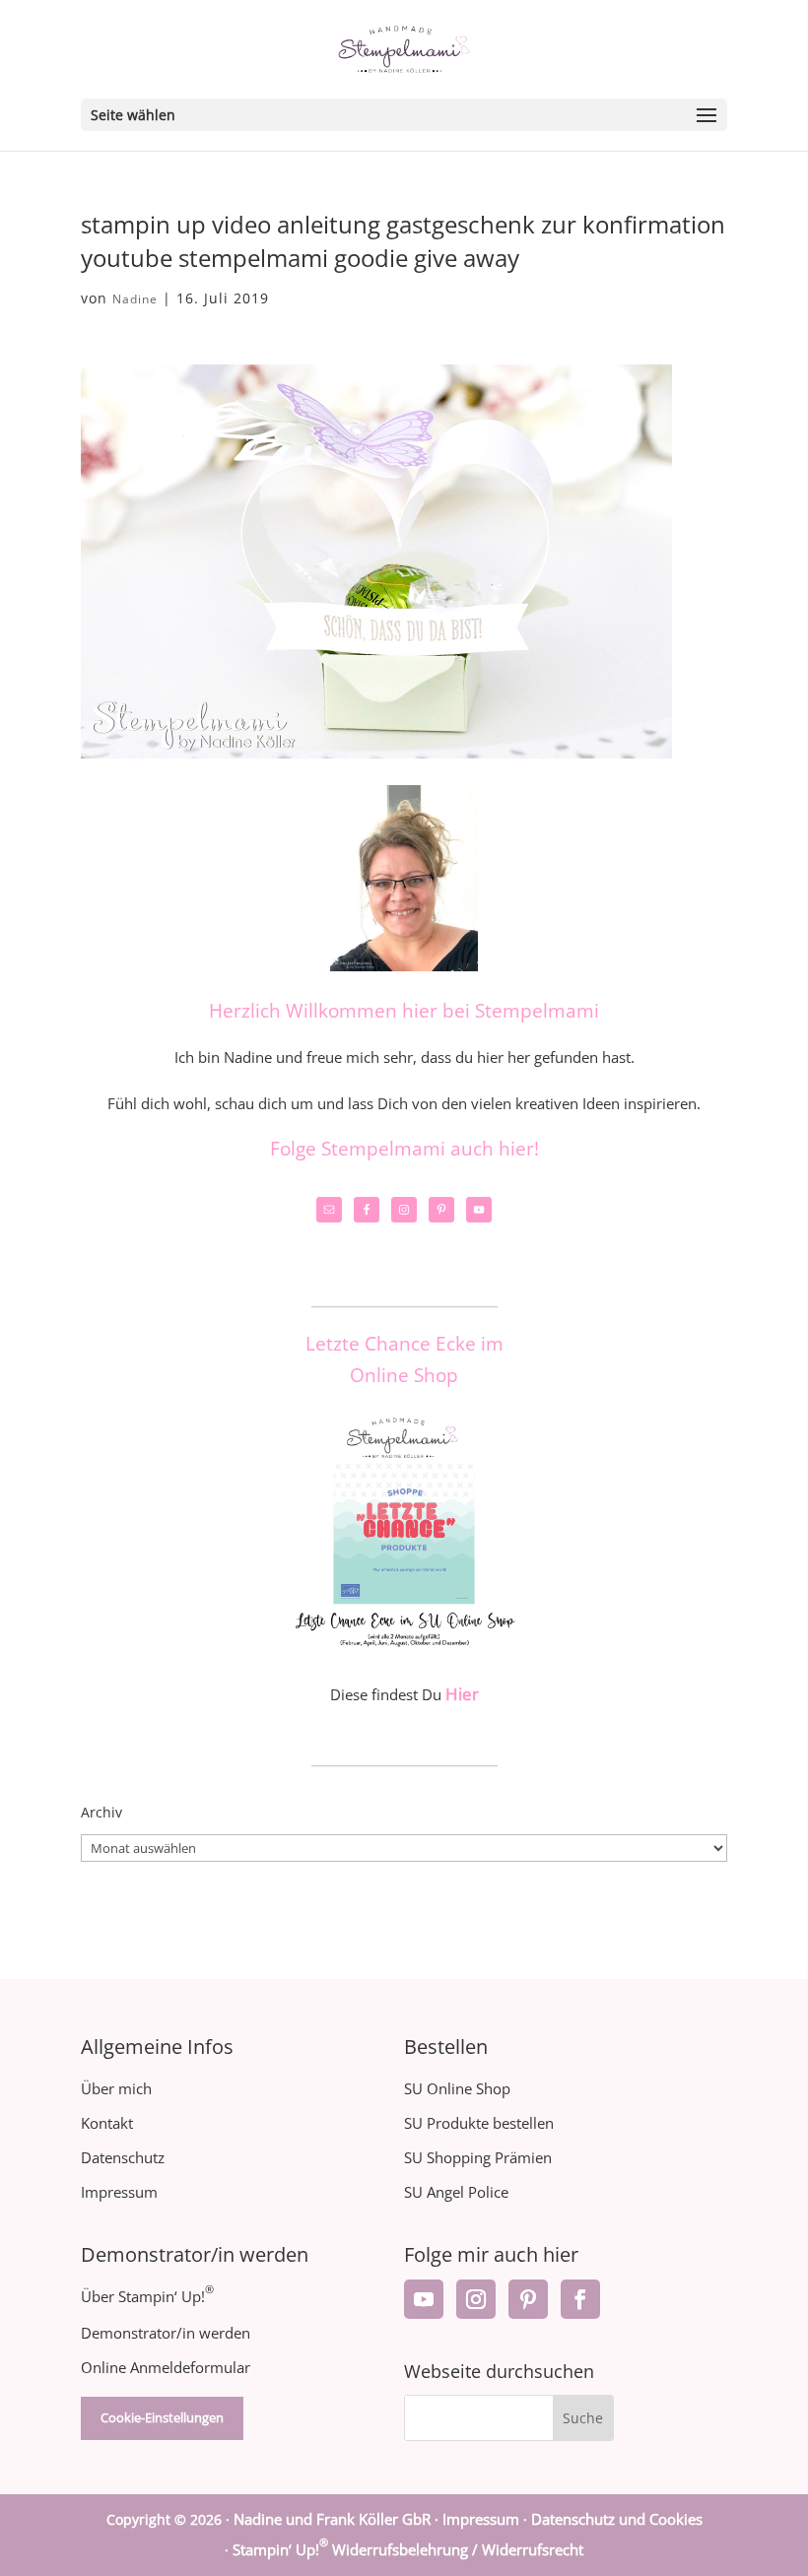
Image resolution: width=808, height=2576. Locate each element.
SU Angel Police (456, 2192)
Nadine (135, 299)
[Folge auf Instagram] (476, 2299)
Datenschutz (123, 2157)
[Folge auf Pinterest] (528, 2299)
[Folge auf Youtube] (424, 2299)
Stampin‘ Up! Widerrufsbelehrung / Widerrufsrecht (408, 2549)
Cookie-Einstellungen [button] (162, 2417)
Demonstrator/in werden (166, 2333)
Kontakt (107, 2123)
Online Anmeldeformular (166, 2367)
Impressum (119, 2192)
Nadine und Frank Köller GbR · (338, 2519)
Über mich (116, 2088)
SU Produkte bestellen (479, 2123)
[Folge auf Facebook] (580, 2299)
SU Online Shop (457, 2088)
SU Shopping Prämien (478, 2157)
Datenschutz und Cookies (617, 2519)
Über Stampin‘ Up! (147, 2296)
